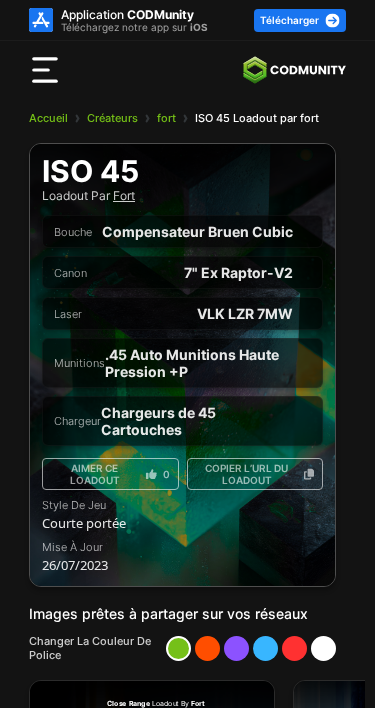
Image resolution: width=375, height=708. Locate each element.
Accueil (48, 118)
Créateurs (112, 118)
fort (166, 118)
